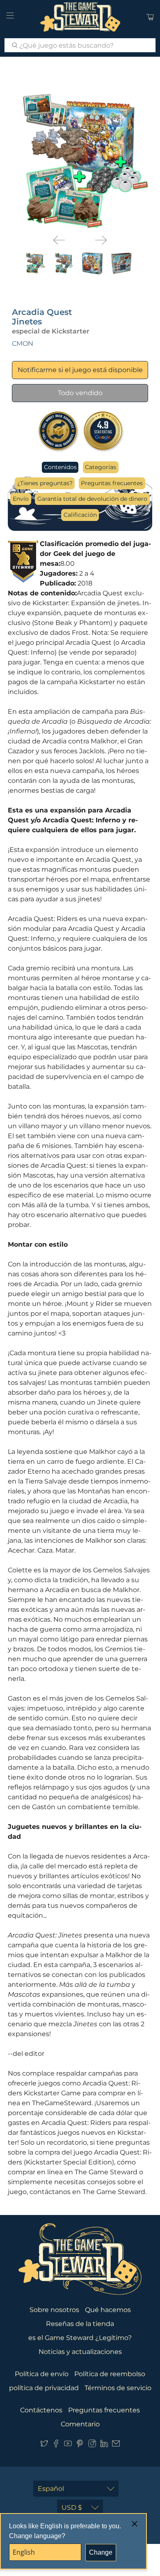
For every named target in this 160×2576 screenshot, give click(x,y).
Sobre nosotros (54, 2310)
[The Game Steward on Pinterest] (80, 2445)
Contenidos (60, 467)
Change (101, 2552)
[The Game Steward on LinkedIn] (104, 2445)
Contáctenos (41, 2410)
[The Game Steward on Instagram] (92, 2445)
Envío (21, 499)
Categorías (101, 467)
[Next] (101, 240)
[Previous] (59, 240)
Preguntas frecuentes (112, 483)
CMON (23, 344)
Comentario (80, 2424)
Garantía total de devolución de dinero (92, 499)
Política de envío (42, 2374)
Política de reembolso (110, 2374)
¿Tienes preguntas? (45, 483)
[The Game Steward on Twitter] (44, 2445)
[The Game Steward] (80, 17)
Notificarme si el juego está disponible (80, 370)
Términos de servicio (118, 2388)
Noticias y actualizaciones (80, 2352)
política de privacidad (44, 2388)
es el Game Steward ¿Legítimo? (80, 2338)
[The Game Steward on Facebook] (56, 2445)
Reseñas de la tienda (80, 2324)
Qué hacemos (108, 2310)
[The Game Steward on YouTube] (68, 2445)
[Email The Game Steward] (116, 2445)
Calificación (80, 515)
